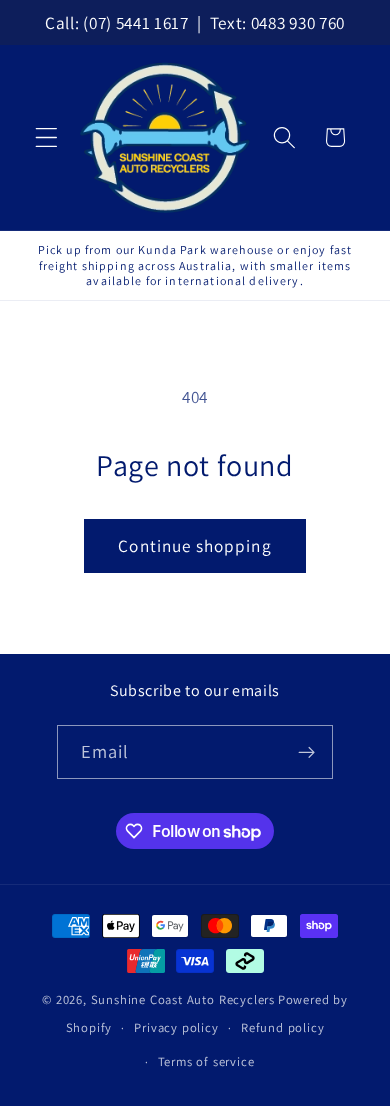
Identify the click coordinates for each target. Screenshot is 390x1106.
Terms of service (206, 1061)
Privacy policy (176, 1027)
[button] (46, 137)
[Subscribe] (307, 752)
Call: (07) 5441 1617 (117, 22)
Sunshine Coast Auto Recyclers (183, 999)
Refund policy (282, 1027)
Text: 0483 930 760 (277, 22)
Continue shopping (195, 545)
